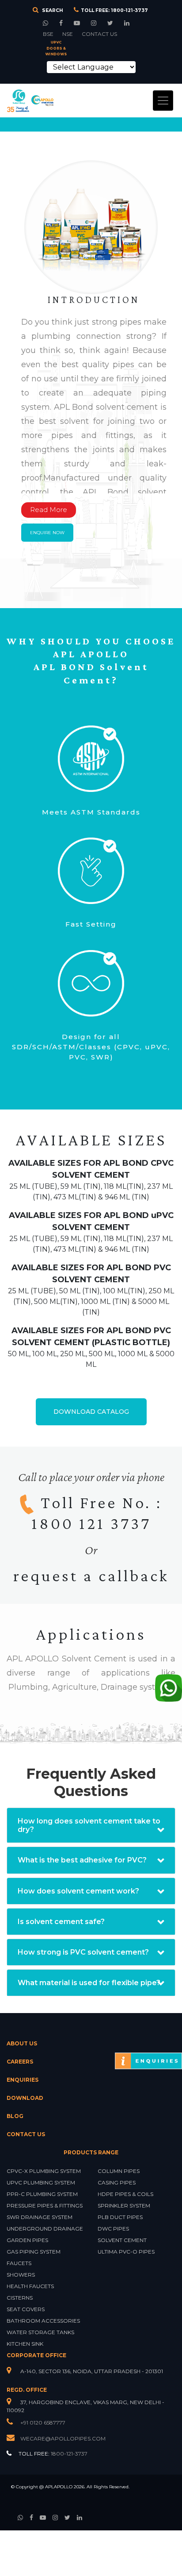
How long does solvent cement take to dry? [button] (89, 1825)
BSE (48, 34)
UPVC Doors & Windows (56, 48)
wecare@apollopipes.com (63, 2438)
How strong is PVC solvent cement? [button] (83, 1952)
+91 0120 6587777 (42, 2423)
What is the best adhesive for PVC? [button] (82, 1860)
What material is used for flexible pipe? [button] (89, 1983)
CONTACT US (99, 34)
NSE (68, 34)
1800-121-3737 (129, 10)
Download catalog (91, 1412)
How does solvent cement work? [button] (78, 1891)
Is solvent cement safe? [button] (61, 1922)
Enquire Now (47, 533)
